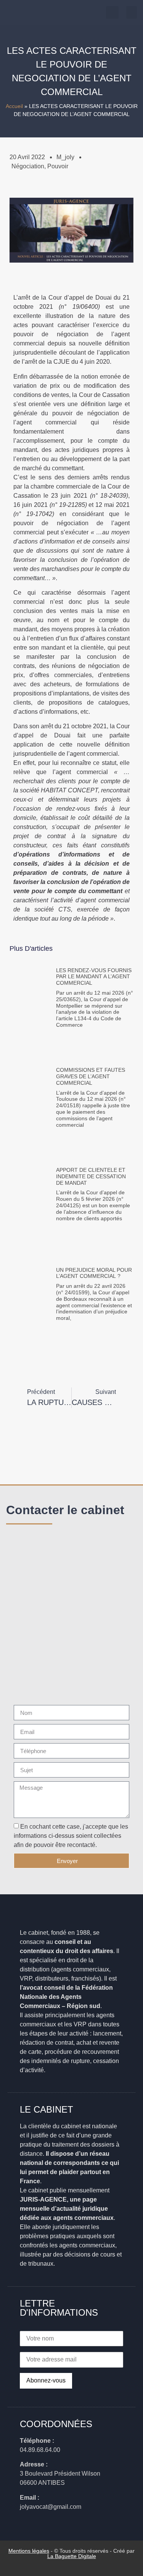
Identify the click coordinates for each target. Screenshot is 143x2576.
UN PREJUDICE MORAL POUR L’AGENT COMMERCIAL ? (94, 1273)
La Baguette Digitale (72, 2556)
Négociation (28, 166)
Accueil (14, 106)
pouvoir (58, 166)
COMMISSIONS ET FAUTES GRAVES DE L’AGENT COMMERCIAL (91, 1076)
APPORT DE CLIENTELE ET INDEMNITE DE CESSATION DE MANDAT (91, 1176)
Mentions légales (29, 2551)
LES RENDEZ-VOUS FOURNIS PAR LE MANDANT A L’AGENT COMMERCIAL (94, 977)
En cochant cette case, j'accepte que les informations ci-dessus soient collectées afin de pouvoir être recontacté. (71, 1836)
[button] (132, 12)
